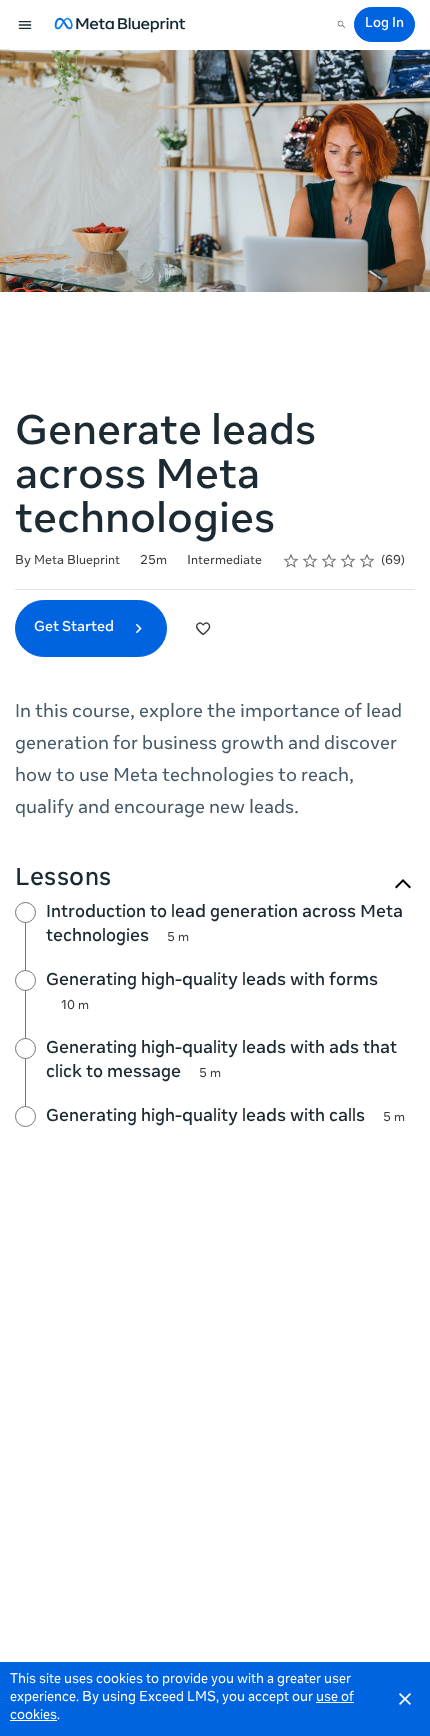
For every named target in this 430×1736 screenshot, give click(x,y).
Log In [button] (384, 24)
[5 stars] (367, 561)
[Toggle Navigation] (26, 25)
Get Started (75, 628)
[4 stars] (348, 561)
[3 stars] (329, 561)
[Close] (405, 1699)
